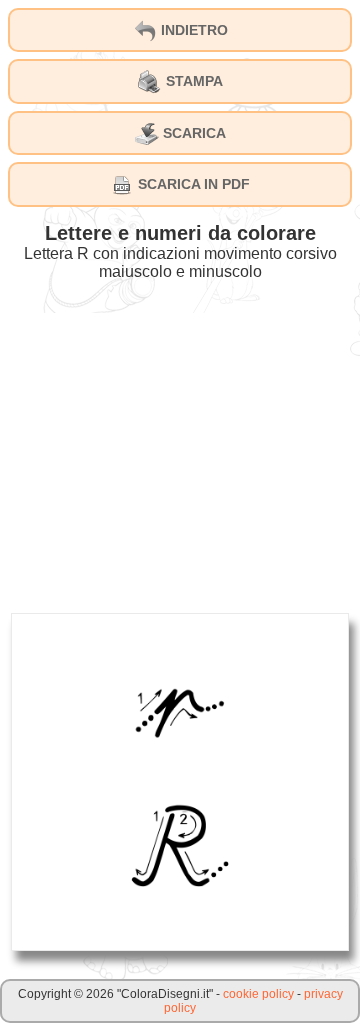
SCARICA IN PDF (192, 184)
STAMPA (192, 81)
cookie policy (258, 994)
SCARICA (192, 133)
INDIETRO (192, 30)
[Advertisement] (180, 453)
